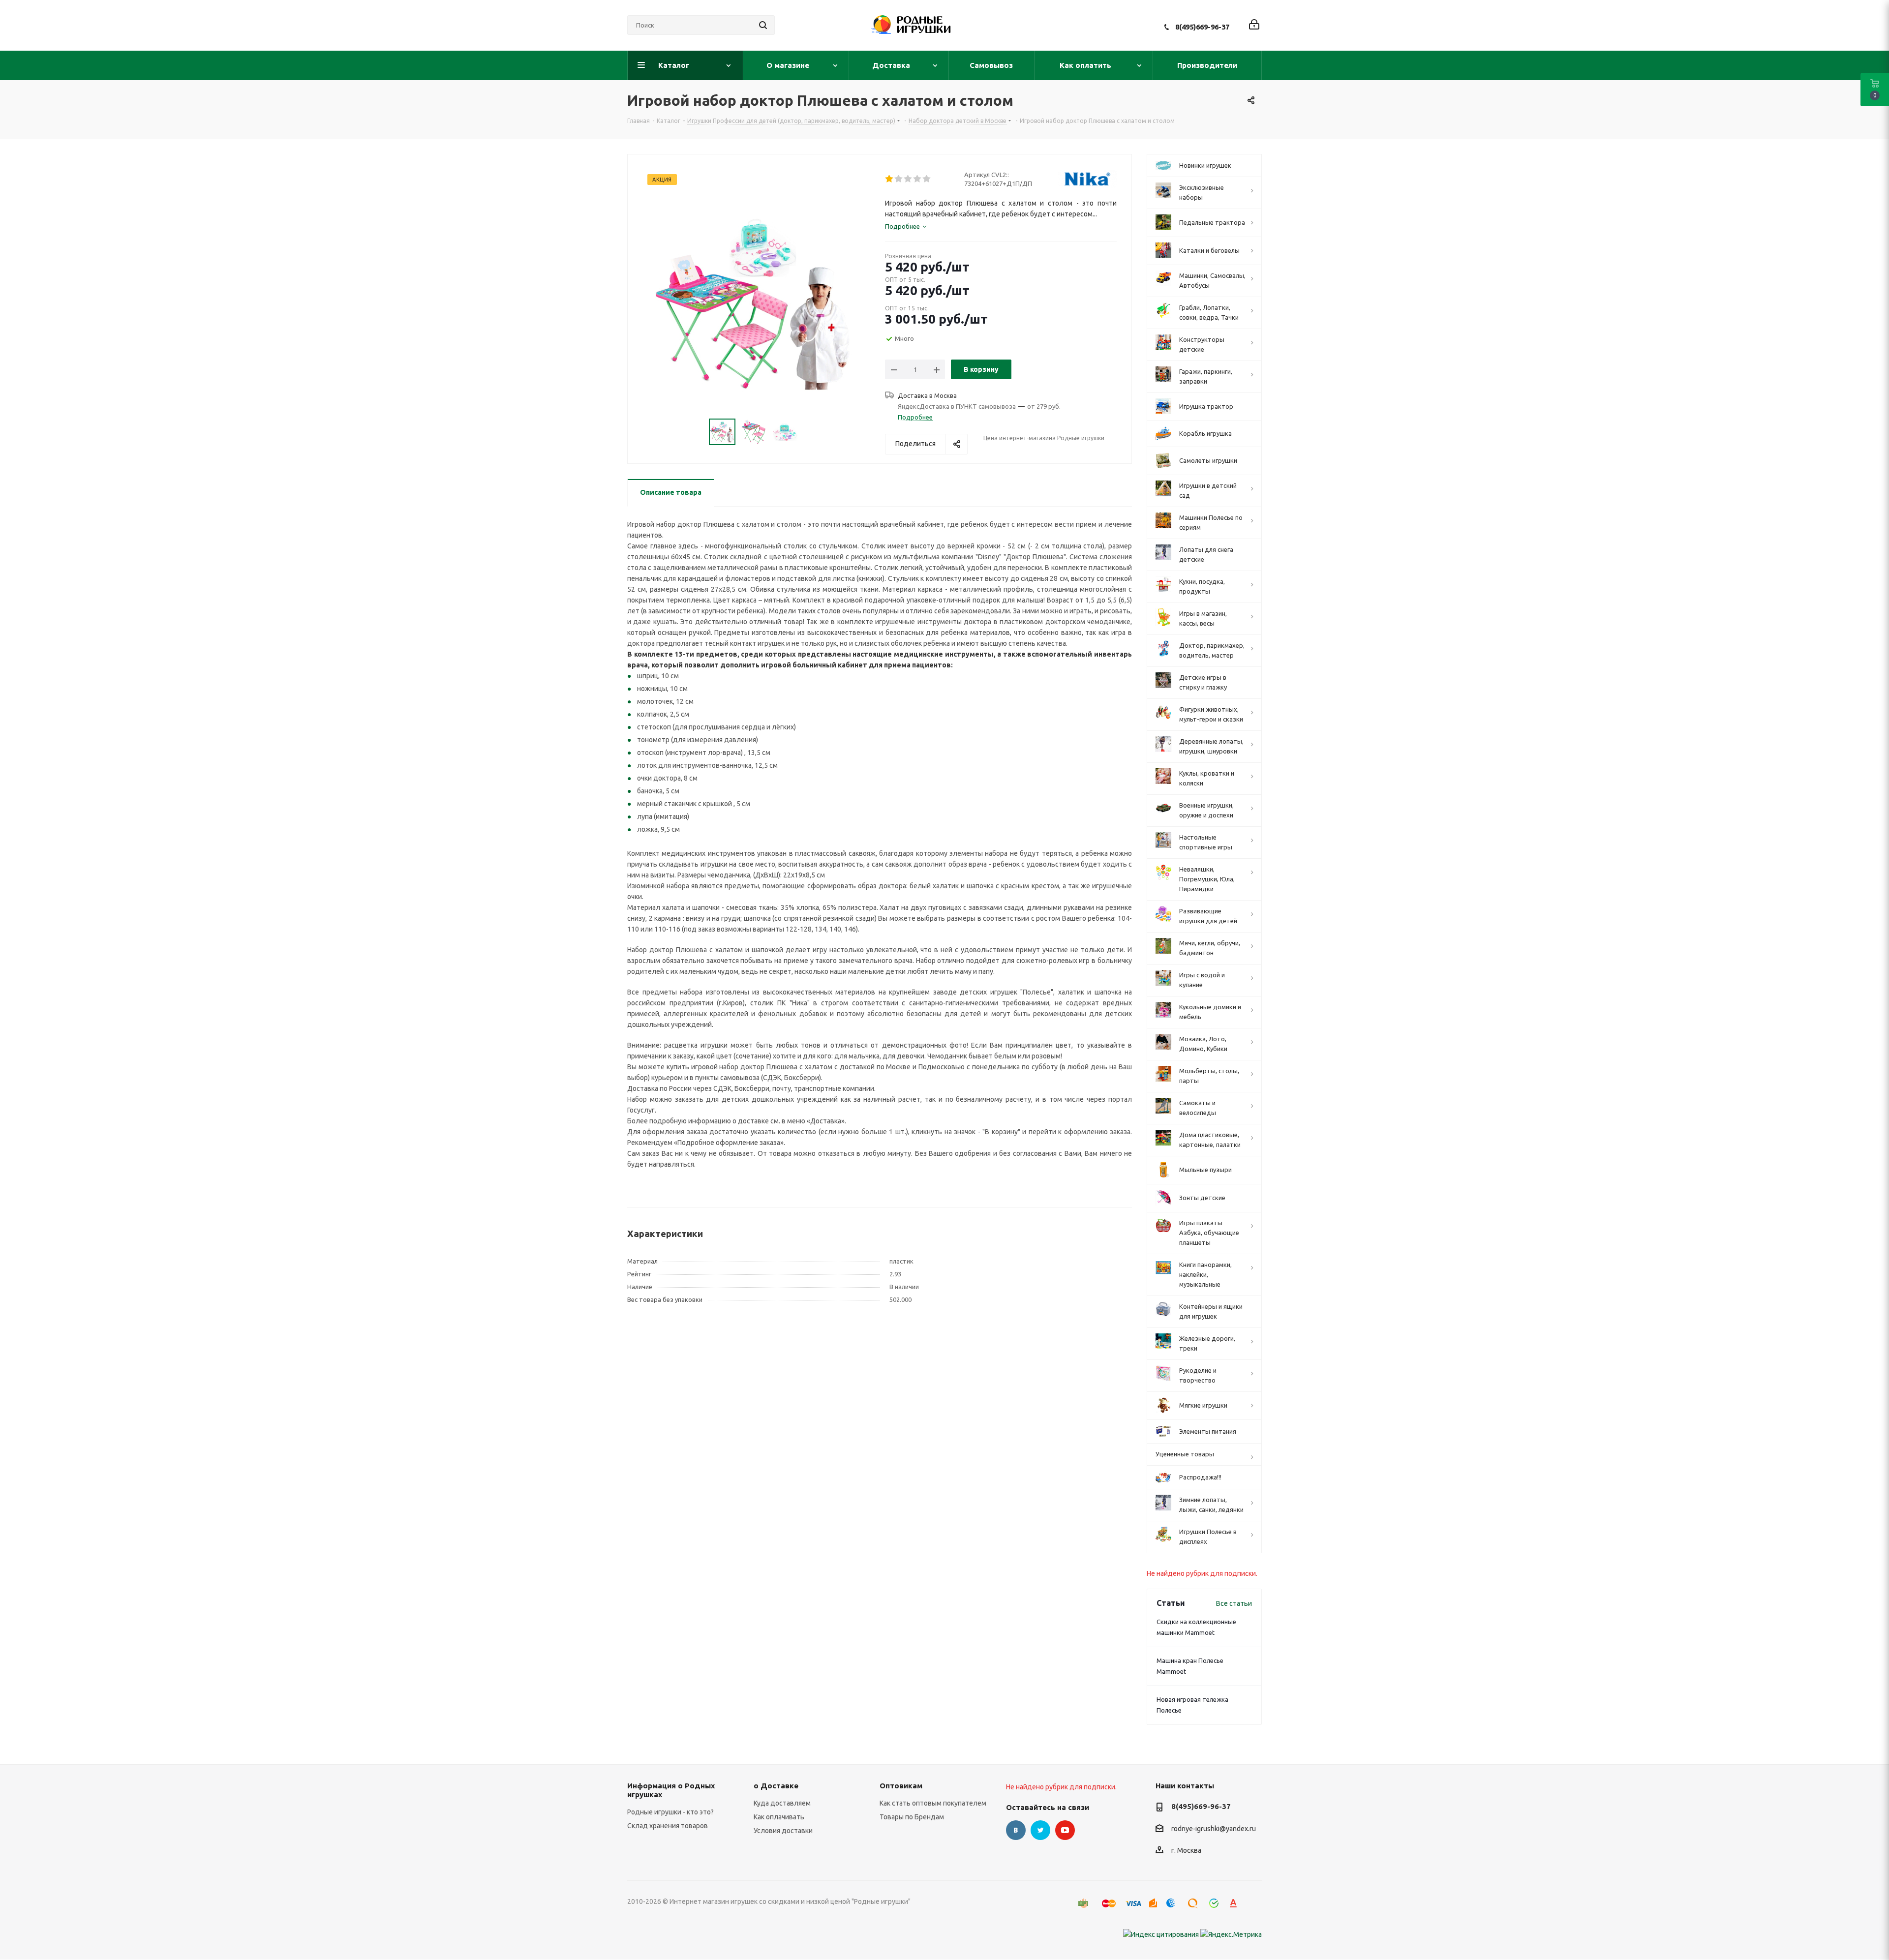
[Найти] (763, 25)
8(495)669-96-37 (1202, 27)
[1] (890, 179)
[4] (918, 179)
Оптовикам (901, 1786)
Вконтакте (1016, 1830)
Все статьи (1234, 1603)
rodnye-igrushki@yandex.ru (1214, 1829)
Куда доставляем (782, 1803)
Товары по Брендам (912, 1817)
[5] (927, 179)
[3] (908, 179)
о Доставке (776, 1786)
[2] (899, 179)
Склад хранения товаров (668, 1826)
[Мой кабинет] (1254, 25)
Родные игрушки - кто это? (670, 1812)
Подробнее (915, 417)
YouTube (1065, 1830)
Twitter (1040, 1830)
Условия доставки (783, 1831)
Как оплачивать (779, 1817)
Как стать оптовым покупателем (933, 1803)
